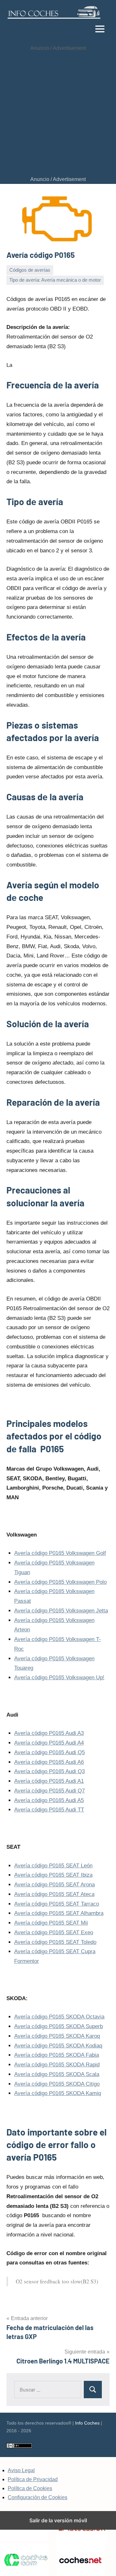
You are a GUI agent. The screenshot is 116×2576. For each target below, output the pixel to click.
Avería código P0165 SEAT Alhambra (59, 1913)
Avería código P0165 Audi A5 (49, 1800)
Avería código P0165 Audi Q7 (49, 1791)
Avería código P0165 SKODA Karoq (57, 2036)
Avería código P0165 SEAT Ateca (54, 1894)
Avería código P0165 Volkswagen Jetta (61, 1611)
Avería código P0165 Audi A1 (49, 1781)
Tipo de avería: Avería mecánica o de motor (55, 280)
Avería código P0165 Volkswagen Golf (60, 1553)
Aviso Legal (21, 2470)
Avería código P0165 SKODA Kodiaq (58, 2046)
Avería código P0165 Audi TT (49, 1810)
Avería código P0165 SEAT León (53, 1866)
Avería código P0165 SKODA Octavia (59, 2017)
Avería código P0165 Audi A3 (49, 1733)
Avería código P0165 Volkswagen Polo (60, 1582)
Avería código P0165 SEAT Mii (51, 1923)
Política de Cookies (30, 2488)
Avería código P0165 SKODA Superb (58, 2026)
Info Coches (87, 2423)
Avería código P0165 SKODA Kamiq (58, 2093)
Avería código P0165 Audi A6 (49, 1762)
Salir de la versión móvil (58, 2520)
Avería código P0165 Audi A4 (49, 1743)
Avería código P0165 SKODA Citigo (57, 2084)
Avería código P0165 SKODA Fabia (57, 2055)
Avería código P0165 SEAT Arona (54, 1885)
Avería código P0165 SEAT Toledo (55, 1942)
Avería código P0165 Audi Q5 (49, 1752)
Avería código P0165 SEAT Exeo (54, 1932)
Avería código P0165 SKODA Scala (57, 2074)
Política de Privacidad (33, 2479)
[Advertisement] (58, 114)
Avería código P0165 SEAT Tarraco (57, 1904)
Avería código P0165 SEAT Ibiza (53, 1875)
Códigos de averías (30, 270)
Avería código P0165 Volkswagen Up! (59, 1678)
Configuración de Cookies (38, 2497)
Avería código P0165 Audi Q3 (49, 1771)
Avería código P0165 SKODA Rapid (57, 2065)
